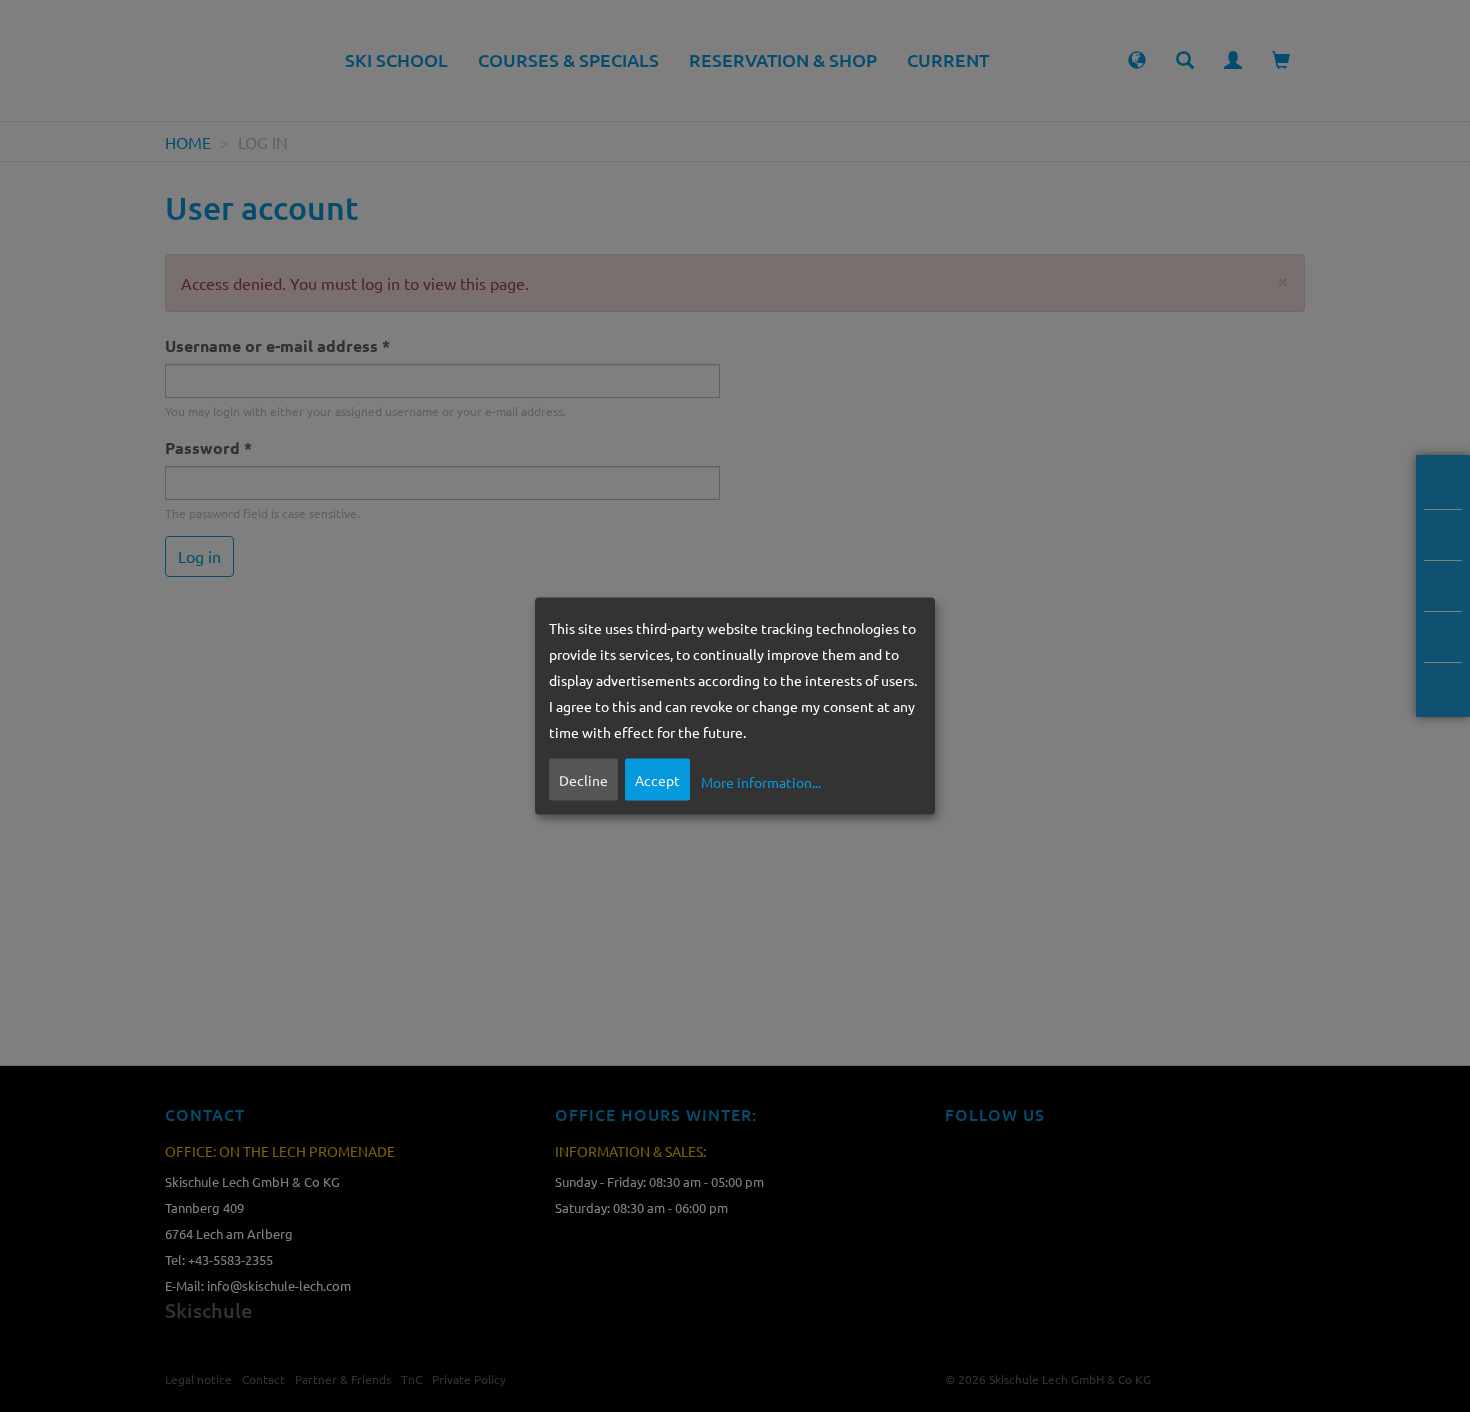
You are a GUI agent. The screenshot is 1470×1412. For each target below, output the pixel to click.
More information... (761, 782)
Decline (583, 779)
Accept (657, 779)
